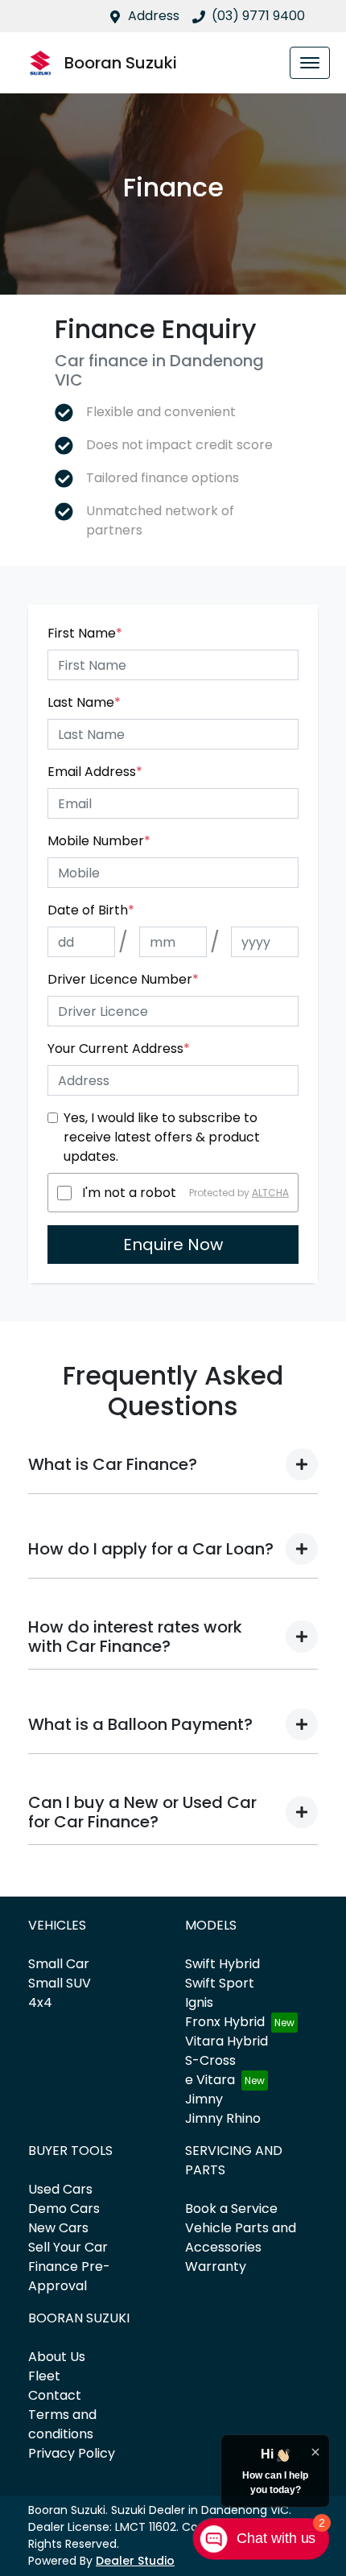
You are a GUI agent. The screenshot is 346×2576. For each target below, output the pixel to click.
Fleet (44, 2376)
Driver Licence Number (123, 979)
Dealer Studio (135, 2561)
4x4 (40, 2002)
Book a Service (231, 2209)
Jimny (204, 2099)
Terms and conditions (62, 2424)
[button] (310, 63)
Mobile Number (99, 841)
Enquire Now (173, 1245)
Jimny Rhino (223, 2118)
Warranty (216, 2266)
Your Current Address (119, 1049)
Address (154, 16)
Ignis (199, 2002)
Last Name (84, 702)
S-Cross (210, 2060)
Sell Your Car (68, 2247)
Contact (55, 2395)
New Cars (58, 2228)
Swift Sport (220, 1983)
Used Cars (60, 2189)
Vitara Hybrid (227, 2041)
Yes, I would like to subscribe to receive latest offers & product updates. (162, 1137)
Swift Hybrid (222, 1964)
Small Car (59, 1964)
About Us (57, 2357)
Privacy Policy (72, 2453)
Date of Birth (91, 910)
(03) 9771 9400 (258, 16)
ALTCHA (270, 1193)
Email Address (95, 772)
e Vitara (210, 2080)
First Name (85, 633)
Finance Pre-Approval (69, 2276)
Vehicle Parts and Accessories (241, 2237)
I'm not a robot (129, 1193)
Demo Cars (64, 2209)
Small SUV (60, 1983)
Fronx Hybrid (225, 2022)
